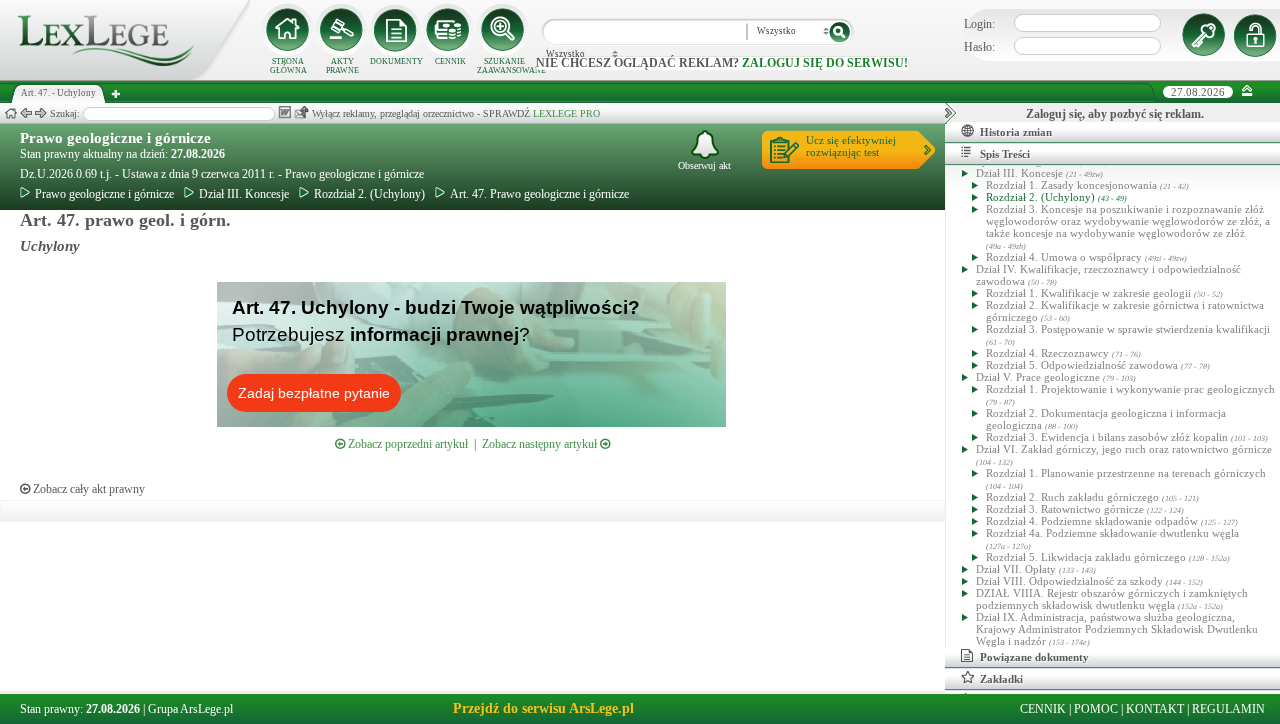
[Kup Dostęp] (450, 30)
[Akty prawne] (342, 30)
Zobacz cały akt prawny (87, 489)
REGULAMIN (1228, 709)
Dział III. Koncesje (244, 194)
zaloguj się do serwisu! (825, 63)
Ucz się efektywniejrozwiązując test (851, 146)
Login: (979, 24)
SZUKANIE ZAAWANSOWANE (504, 66)
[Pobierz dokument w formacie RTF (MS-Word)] (284, 112)
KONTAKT (1155, 709)
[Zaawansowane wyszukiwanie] (504, 30)
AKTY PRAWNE (342, 66)
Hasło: (979, 47)
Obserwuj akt (704, 165)
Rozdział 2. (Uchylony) (369, 194)
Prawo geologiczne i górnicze (115, 138)
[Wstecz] (26, 113)
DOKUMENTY (396, 61)
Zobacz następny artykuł (541, 444)
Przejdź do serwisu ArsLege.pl (543, 708)
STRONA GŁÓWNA (288, 66)
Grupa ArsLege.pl (190, 709)
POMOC (1096, 709)
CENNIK (450, 61)
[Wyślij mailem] (301, 112)
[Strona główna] (125, 76)
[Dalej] (41, 113)
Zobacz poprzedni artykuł (406, 444)
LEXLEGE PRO (566, 113)
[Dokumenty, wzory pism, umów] (396, 30)
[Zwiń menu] (1247, 91)
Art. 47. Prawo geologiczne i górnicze (539, 194)
